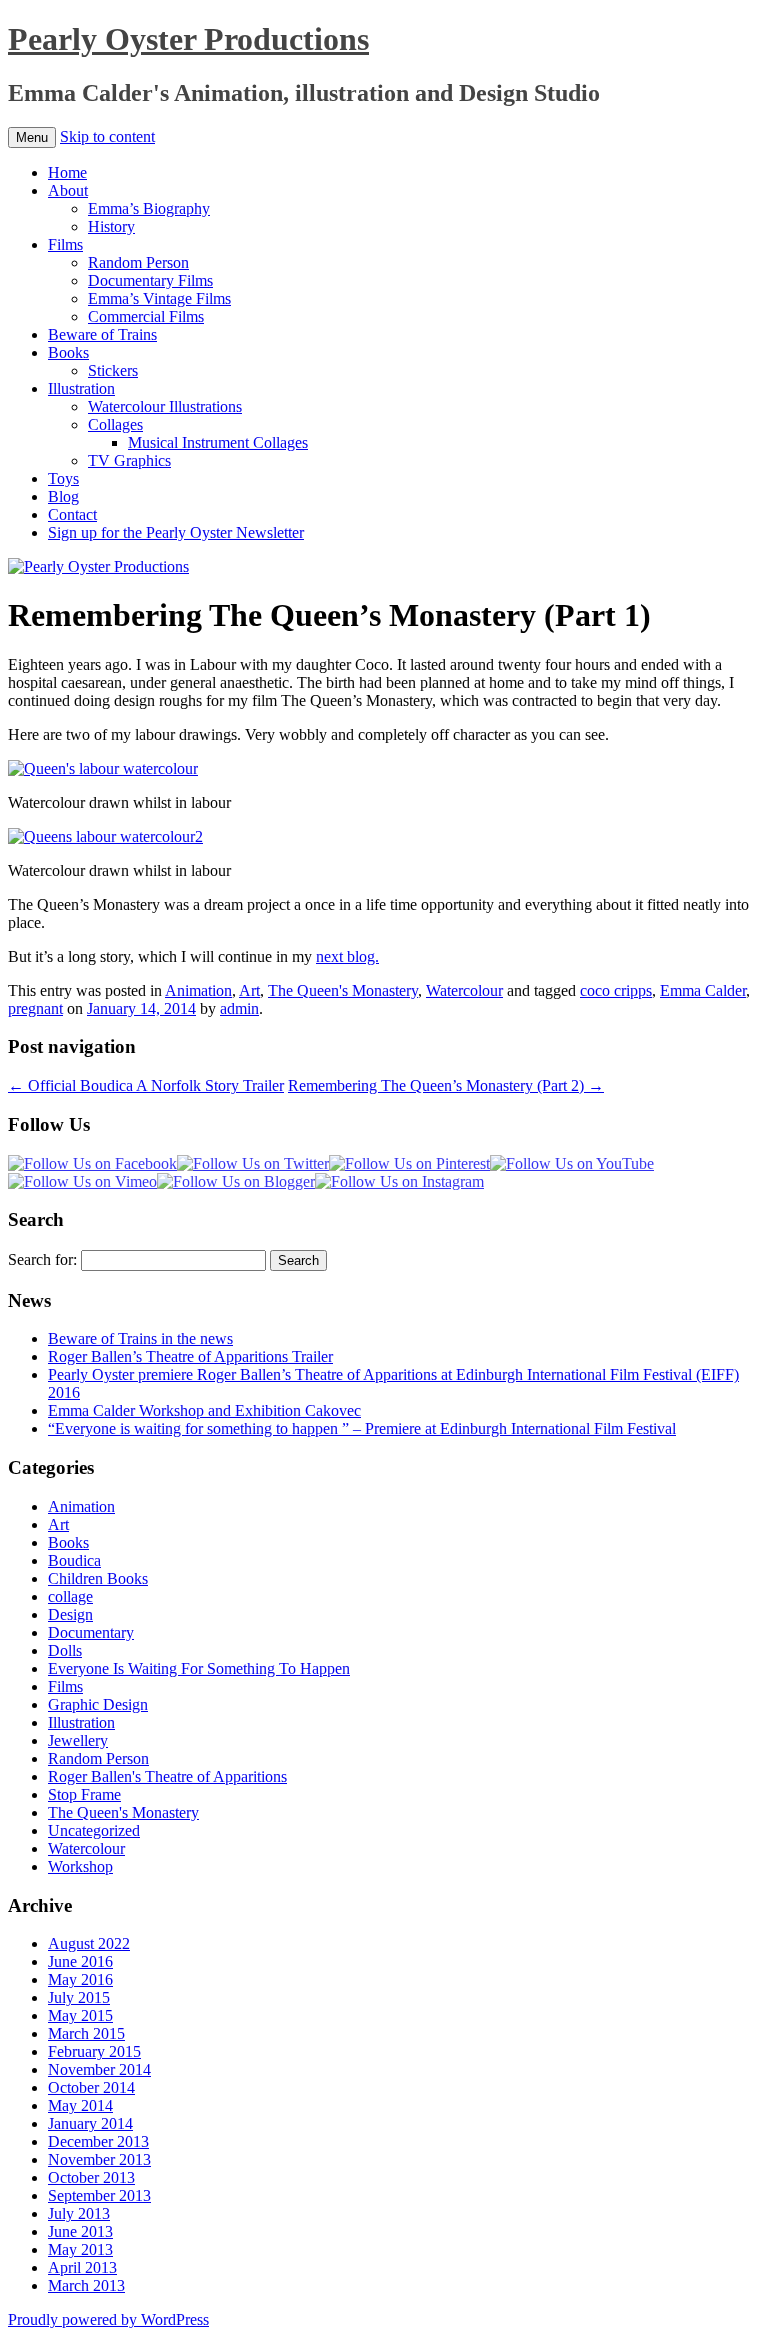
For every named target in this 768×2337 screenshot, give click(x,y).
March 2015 (86, 2033)
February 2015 (94, 2051)
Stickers (113, 370)
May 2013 (80, 2249)
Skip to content (107, 136)
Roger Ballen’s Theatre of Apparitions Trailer (190, 1356)
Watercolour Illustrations (165, 406)
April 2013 (82, 2267)
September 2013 (99, 2195)
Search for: (42, 1259)
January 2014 (90, 2123)
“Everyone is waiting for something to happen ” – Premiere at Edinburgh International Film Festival (362, 1428)
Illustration (81, 388)
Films (65, 244)
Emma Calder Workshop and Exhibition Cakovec (204, 1410)
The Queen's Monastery (343, 990)
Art (249, 990)
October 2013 (91, 2177)
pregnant (35, 1008)
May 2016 (80, 1979)
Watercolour (464, 990)
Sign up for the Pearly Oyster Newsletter (176, 532)
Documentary (91, 1632)
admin (239, 1008)
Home (67, 172)
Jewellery (78, 1740)
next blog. (347, 956)
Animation (198, 990)
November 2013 (99, 2159)
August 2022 (89, 1943)
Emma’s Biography (149, 208)
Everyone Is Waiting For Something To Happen (199, 1668)
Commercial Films (146, 316)
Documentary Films (150, 280)
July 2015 (79, 1997)
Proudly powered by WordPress (108, 2319)
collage (70, 1596)
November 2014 (99, 2069)
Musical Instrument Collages (218, 442)
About (68, 190)
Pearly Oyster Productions (188, 39)
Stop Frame (84, 1794)
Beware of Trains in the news (140, 1338)
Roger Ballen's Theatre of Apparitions (167, 1776)
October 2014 (91, 2087)
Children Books (98, 1578)
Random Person (138, 262)
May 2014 (80, 2105)
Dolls (65, 1650)
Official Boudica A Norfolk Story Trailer (146, 1085)
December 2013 (98, 2141)
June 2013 (80, 2231)
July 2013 (79, 2213)
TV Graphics (129, 460)
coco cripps (616, 990)
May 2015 (80, 2015)
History (111, 226)
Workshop (80, 1866)
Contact (72, 514)
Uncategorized (94, 1830)
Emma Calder (703, 990)
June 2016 (80, 1961)
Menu (32, 137)
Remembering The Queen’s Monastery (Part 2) (446, 1085)
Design (70, 1614)
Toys (63, 478)
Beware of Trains (102, 334)
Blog (63, 496)
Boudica (74, 1560)
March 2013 (86, 2285)
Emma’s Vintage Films (159, 298)
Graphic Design (98, 1704)
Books (68, 352)
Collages (115, 424)
